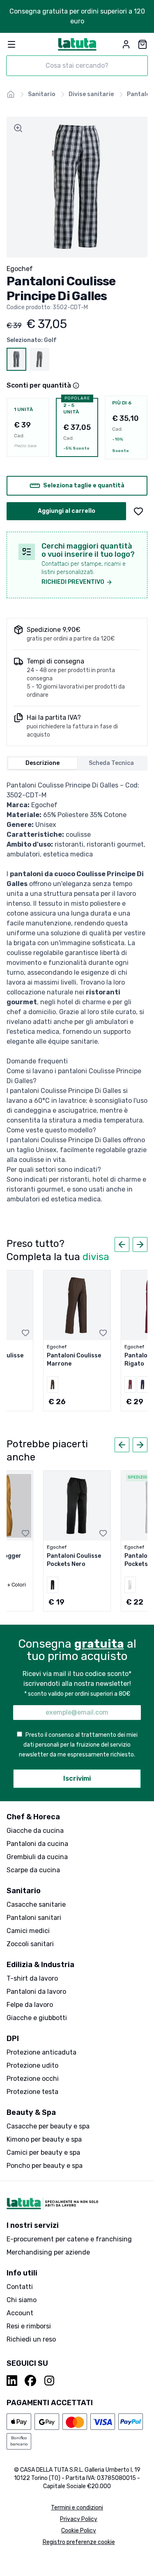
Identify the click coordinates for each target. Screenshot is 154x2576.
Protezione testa (32, 2092)
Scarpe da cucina (33, 1870)
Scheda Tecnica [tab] (111, 763)
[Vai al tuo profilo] (126, 44)
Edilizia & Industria (40, 1965)
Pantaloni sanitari (34, 1918)
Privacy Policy (79, 2519)
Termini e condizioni (77, 2508)
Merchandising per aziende (48, 2252)
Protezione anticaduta (41, 2052)
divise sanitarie (91, 94)
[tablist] (77, 763)
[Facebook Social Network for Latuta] (30, 2381)
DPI (13, 2039)
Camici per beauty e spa (43, 2152)
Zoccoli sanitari (30, 1944)
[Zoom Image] (18, 128)
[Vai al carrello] (143, 44)
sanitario (42, 94)
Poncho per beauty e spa (45, 2166)
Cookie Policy (79, 2531)
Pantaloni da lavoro (36, 1992)
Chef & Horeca (33, 1817)
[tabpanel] (77, 992)
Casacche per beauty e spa (48, 2126)
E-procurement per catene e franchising (69, 2239)
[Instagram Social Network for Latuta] (49, 2381)
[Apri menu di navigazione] (11, 44)
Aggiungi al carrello (67, 511)
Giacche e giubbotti (37, 2018)
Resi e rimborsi (29, 2326)
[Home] (11, 94)
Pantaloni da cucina (37, 1844)
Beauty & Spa (31, 2112)
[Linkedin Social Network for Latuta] (12, 2381)
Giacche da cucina (35, 1831)
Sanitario (24, 1891)
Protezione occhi (33, 2079)
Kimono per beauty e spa (44, 2139)
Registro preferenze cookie (79, 2542)
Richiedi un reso (31, 2339)
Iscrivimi (77, 1778)
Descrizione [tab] (43, 763)
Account (20, 2313)
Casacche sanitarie (36, 1904)
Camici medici (28, 1931)
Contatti (20, 2287)
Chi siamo (22, 2300)
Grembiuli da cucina (37, 1857)
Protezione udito (32, 2065)
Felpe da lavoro (30, 2005)
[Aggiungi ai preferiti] (138, 511)
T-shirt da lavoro (32, 1978)
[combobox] (77, 66)
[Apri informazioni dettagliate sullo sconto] (76, 386)
